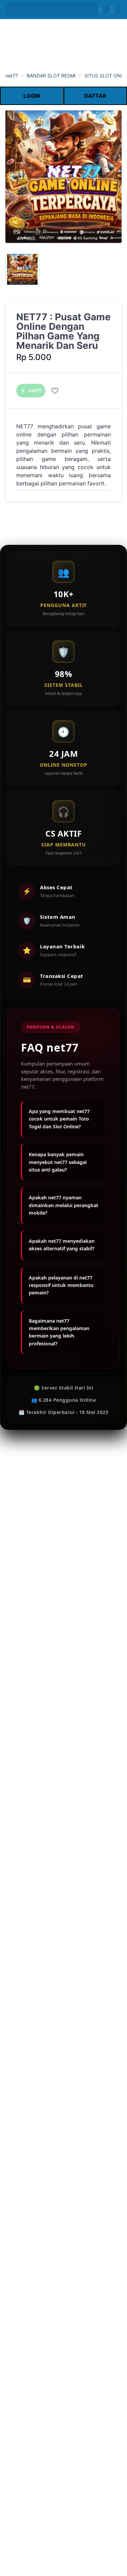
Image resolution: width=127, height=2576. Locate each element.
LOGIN (32, 96)
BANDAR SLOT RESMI (51, 76)
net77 (12, 76)
